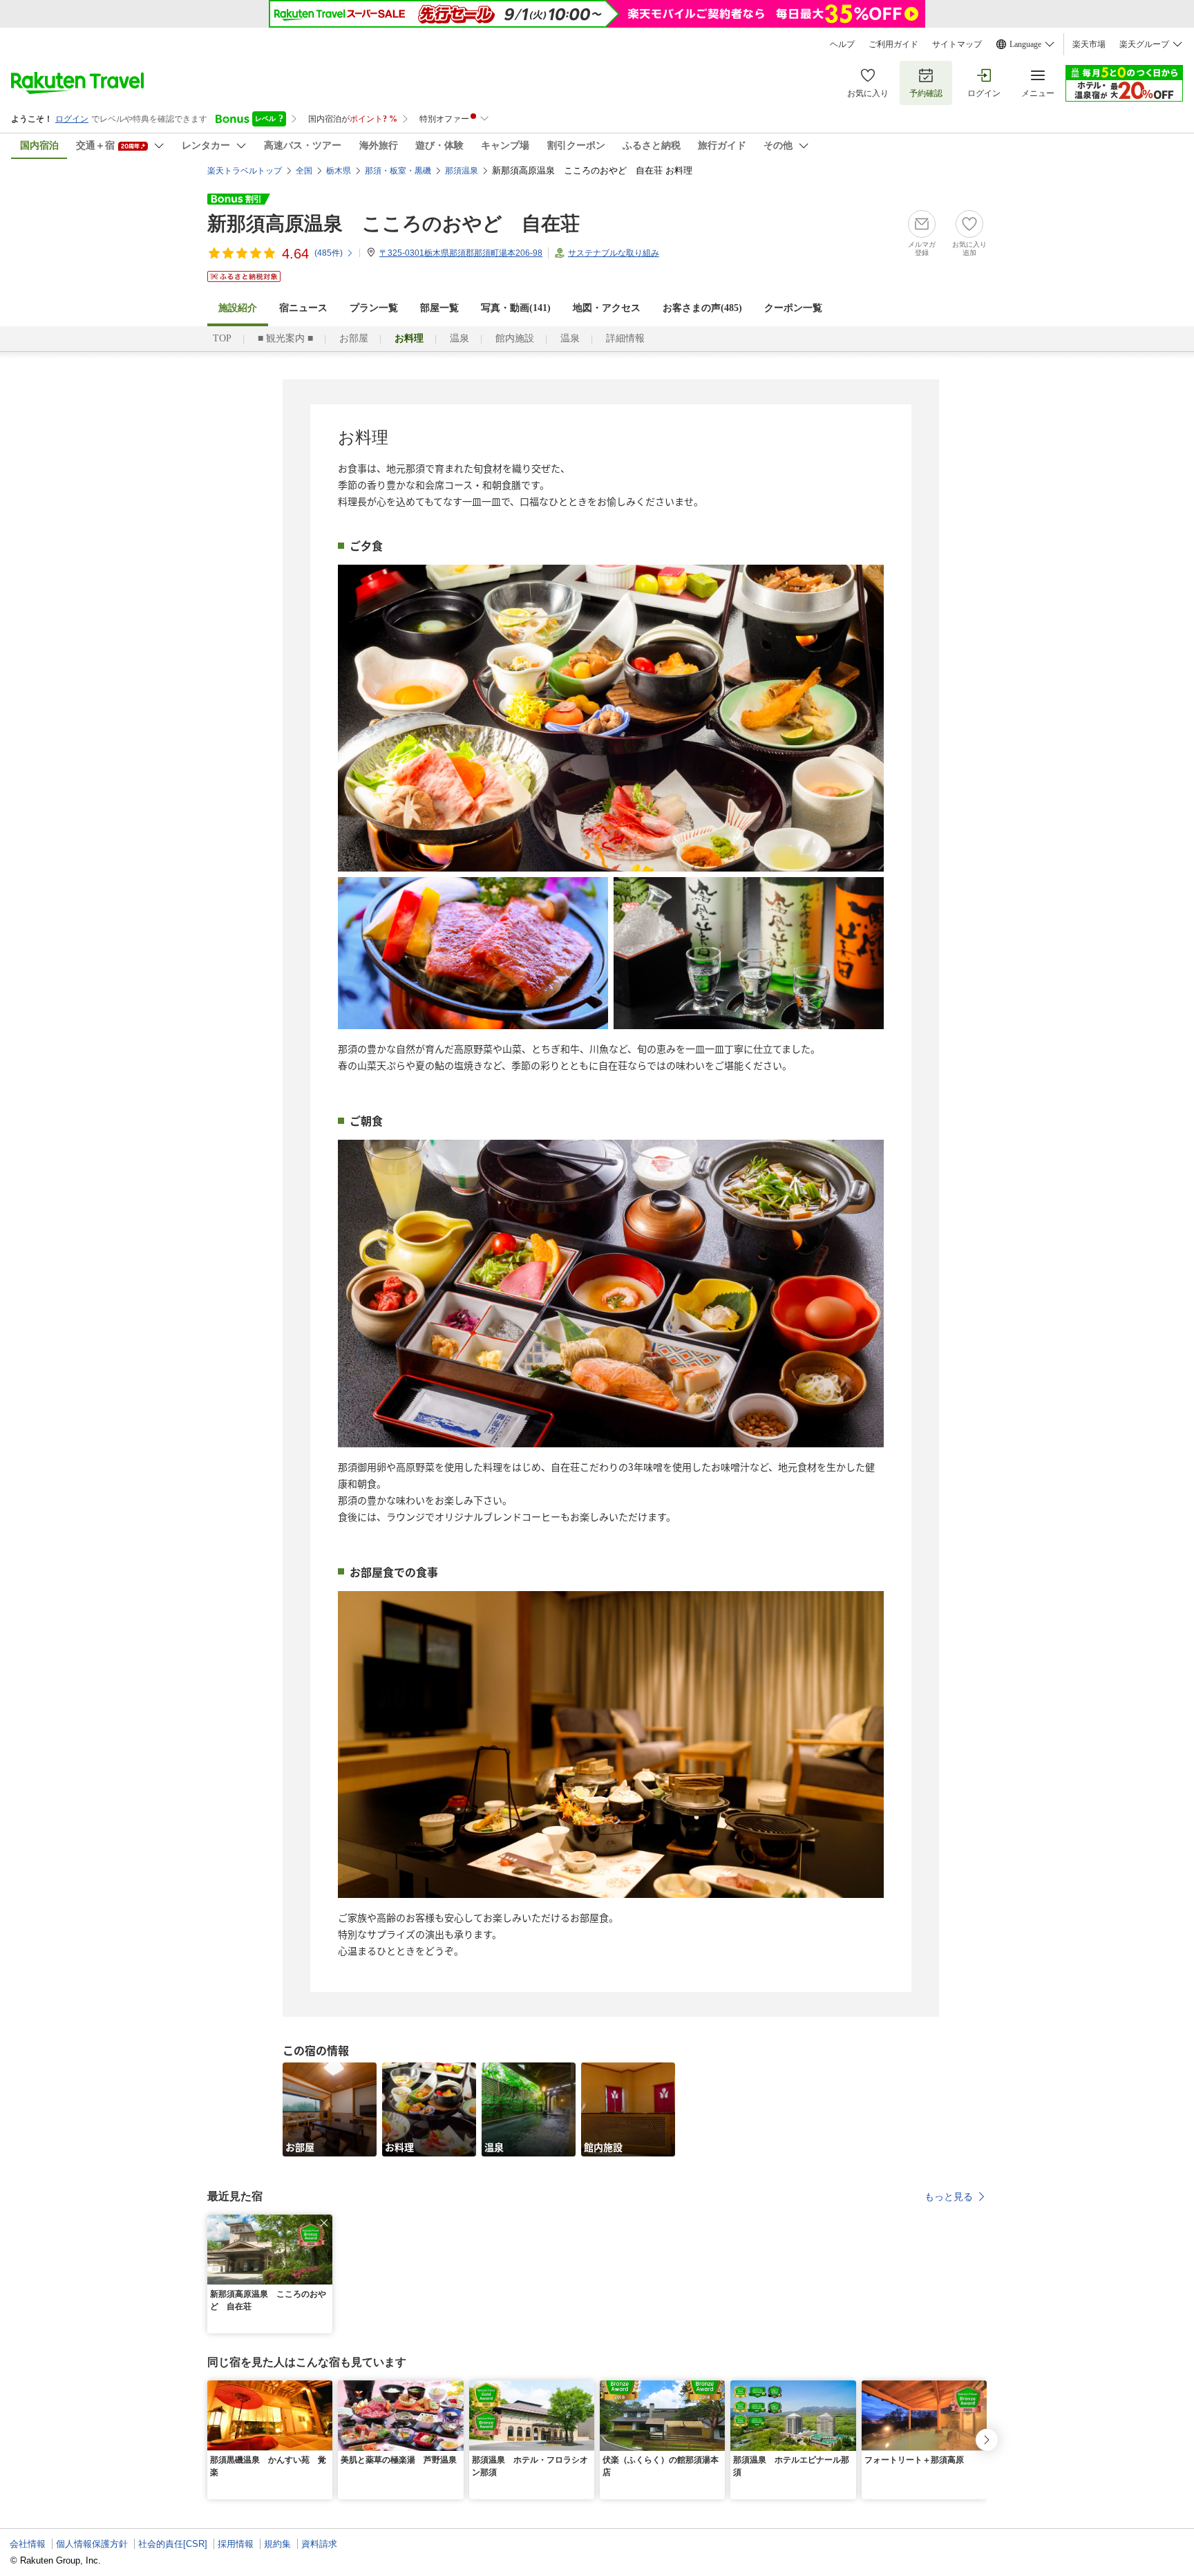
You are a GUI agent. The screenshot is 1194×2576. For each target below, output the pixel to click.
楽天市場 (1089, 44)
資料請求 (319, 2544)
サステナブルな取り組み (614, 253)
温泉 (459, 338)
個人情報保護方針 (92, 2544)
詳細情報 (625, 338)
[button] (324, 2223)
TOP (222, 338)
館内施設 (515, 338)
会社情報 (28, 2544)
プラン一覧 (374, 308)
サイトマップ (957, 44)
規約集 (277, 2544)
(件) (329, 253)
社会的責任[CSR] (173, 2544)
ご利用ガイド (893, 44)
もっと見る (949, 2197)
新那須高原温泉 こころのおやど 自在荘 (394, 224)
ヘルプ (842, 44)
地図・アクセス (607, 308)
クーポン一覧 (793, 308)
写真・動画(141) (516, 308)
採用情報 (236, 2544)
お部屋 (354, 338)
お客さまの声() (702, 308)
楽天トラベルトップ (245, 171)
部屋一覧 (439, 308)
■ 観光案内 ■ (285, 338)
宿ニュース (303, 308)
